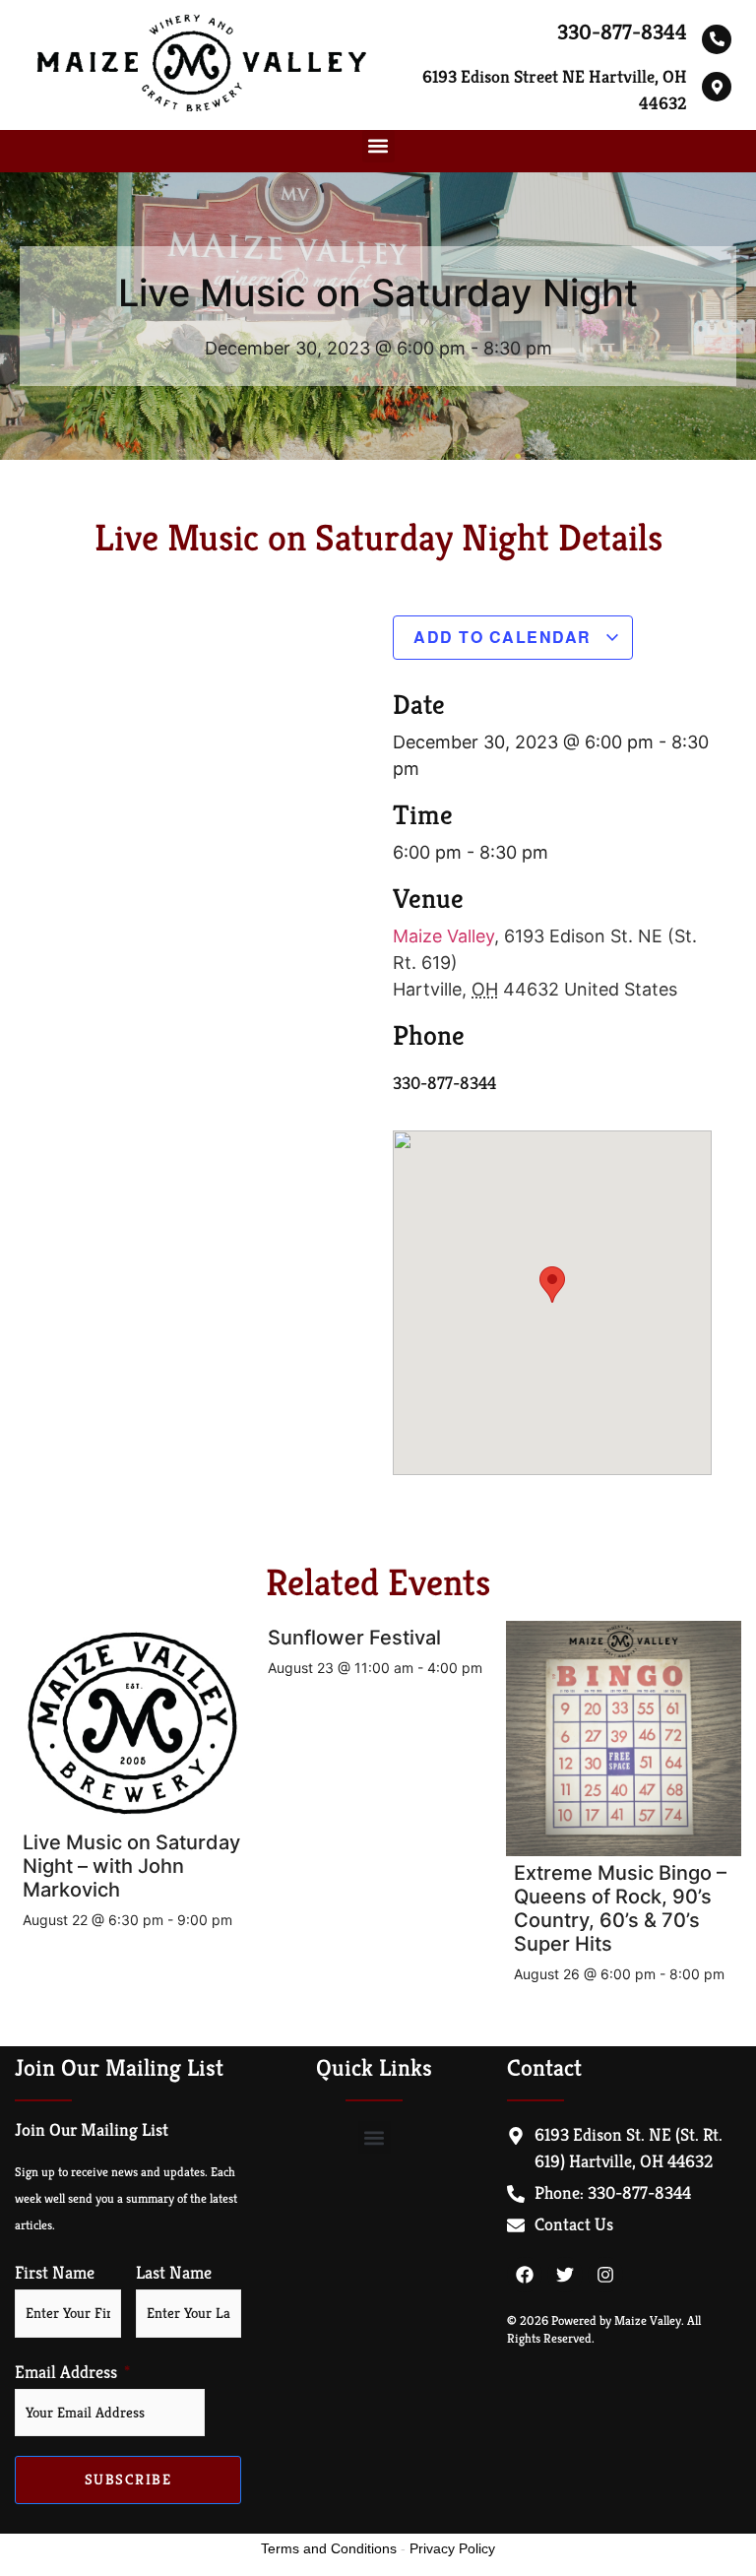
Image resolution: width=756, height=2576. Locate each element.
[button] (378, 146)
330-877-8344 (622, 32)
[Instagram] (605, 2275)
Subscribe (128, 2479)
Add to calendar (505, 637)
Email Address (66, 2372)
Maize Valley (443, 936)
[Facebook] (525, 2275)
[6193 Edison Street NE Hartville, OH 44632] (717, 87)
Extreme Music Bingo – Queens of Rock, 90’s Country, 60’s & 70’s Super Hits (620, 1908)
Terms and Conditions (329, 2548)
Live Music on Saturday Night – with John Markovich (131, 1866)
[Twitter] (565, 2275)
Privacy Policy (452, 2548)
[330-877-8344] (717, 39)
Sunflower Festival (354, 1638)
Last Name (174, 2273)
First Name (55, 2273)
